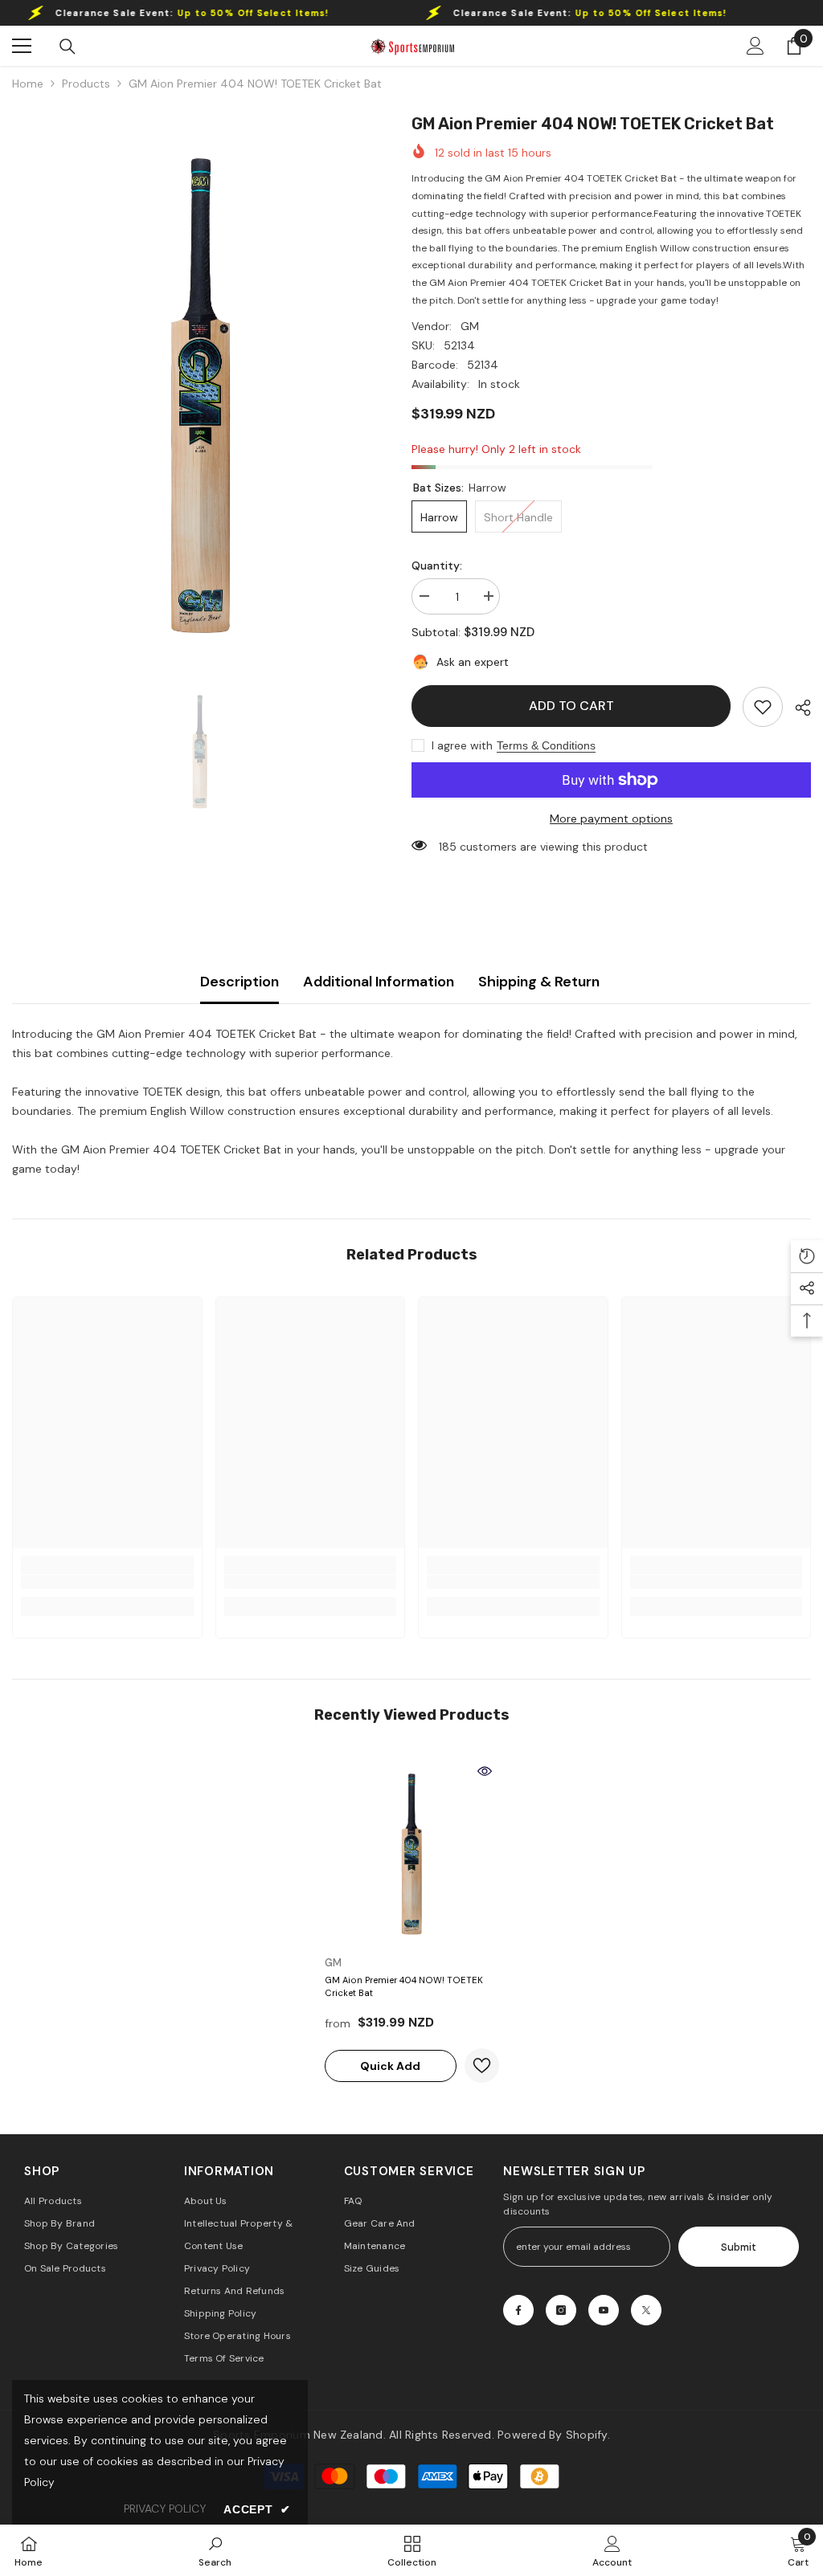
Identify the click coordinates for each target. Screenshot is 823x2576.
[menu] (22, 46)
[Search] (68, 47)
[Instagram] (561, 2310)
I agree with (462, 745)
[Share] (797, 708)
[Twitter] (646, 2310)
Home (28, 84)
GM (470, 326)
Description (240, 982)
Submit (739, 2247)
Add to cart (571, 706)
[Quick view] (485, 1771)
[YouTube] (604, 2310)
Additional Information (379, 982)
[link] (763, 707)
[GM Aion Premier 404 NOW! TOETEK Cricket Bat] (412, 1852)
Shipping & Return (539, 982)
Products (86, 84)
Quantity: (437, 565)
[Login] (755, 46)
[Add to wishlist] (482, 2066)
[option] (200, 389)
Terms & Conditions (546, 745)
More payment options (611, 819)
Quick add (390, 2066)
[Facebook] (518, 2310)
